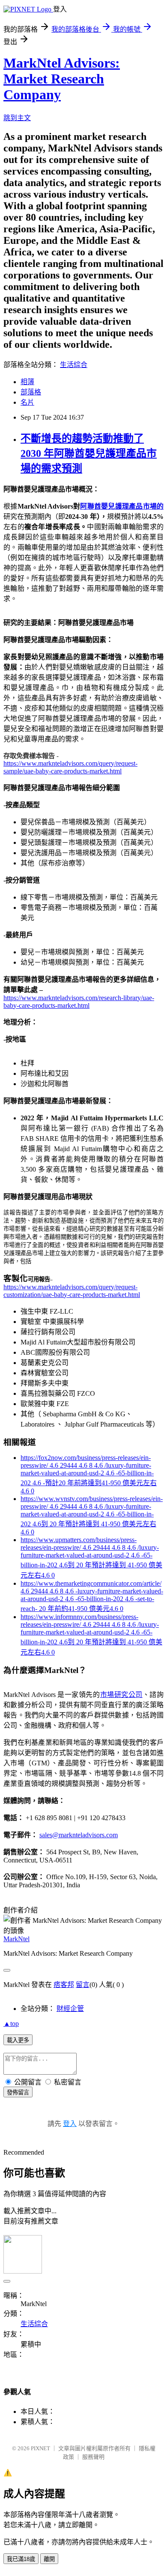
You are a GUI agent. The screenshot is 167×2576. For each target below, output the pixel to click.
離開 (49, 2559)
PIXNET (40, 2448)
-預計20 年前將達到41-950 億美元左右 (100, 1483)
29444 (69, 1465)
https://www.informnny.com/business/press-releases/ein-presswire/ (79, 1621)
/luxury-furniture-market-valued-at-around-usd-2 (86, 1469)
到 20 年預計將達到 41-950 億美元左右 (99, 1524)
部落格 (31, 392)
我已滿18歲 (21, 2559)
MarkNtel (16, 1939)
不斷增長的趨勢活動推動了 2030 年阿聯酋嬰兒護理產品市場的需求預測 (89, 453)
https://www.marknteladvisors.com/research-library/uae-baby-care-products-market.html (79, 1002)
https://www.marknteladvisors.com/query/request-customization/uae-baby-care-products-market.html (72, 1291)
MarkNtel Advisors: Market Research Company (62, 79)
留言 (83, 1985)
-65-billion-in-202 (100, 1599)
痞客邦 (64, 1985)
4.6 (55, 1465)
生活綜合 (74, 365)
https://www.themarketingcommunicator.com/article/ (91, 1583)
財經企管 (70, 2009)
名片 (27, 402)
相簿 (27, 382)
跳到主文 (17, 118)
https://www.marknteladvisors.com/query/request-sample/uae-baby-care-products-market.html (70, 767)
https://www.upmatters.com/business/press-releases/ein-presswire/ (79, 1544)
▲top (11, 2024)
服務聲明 (93, 2457)
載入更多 (18, 2040)
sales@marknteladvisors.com (79, 1835)
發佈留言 (18, 2092)
